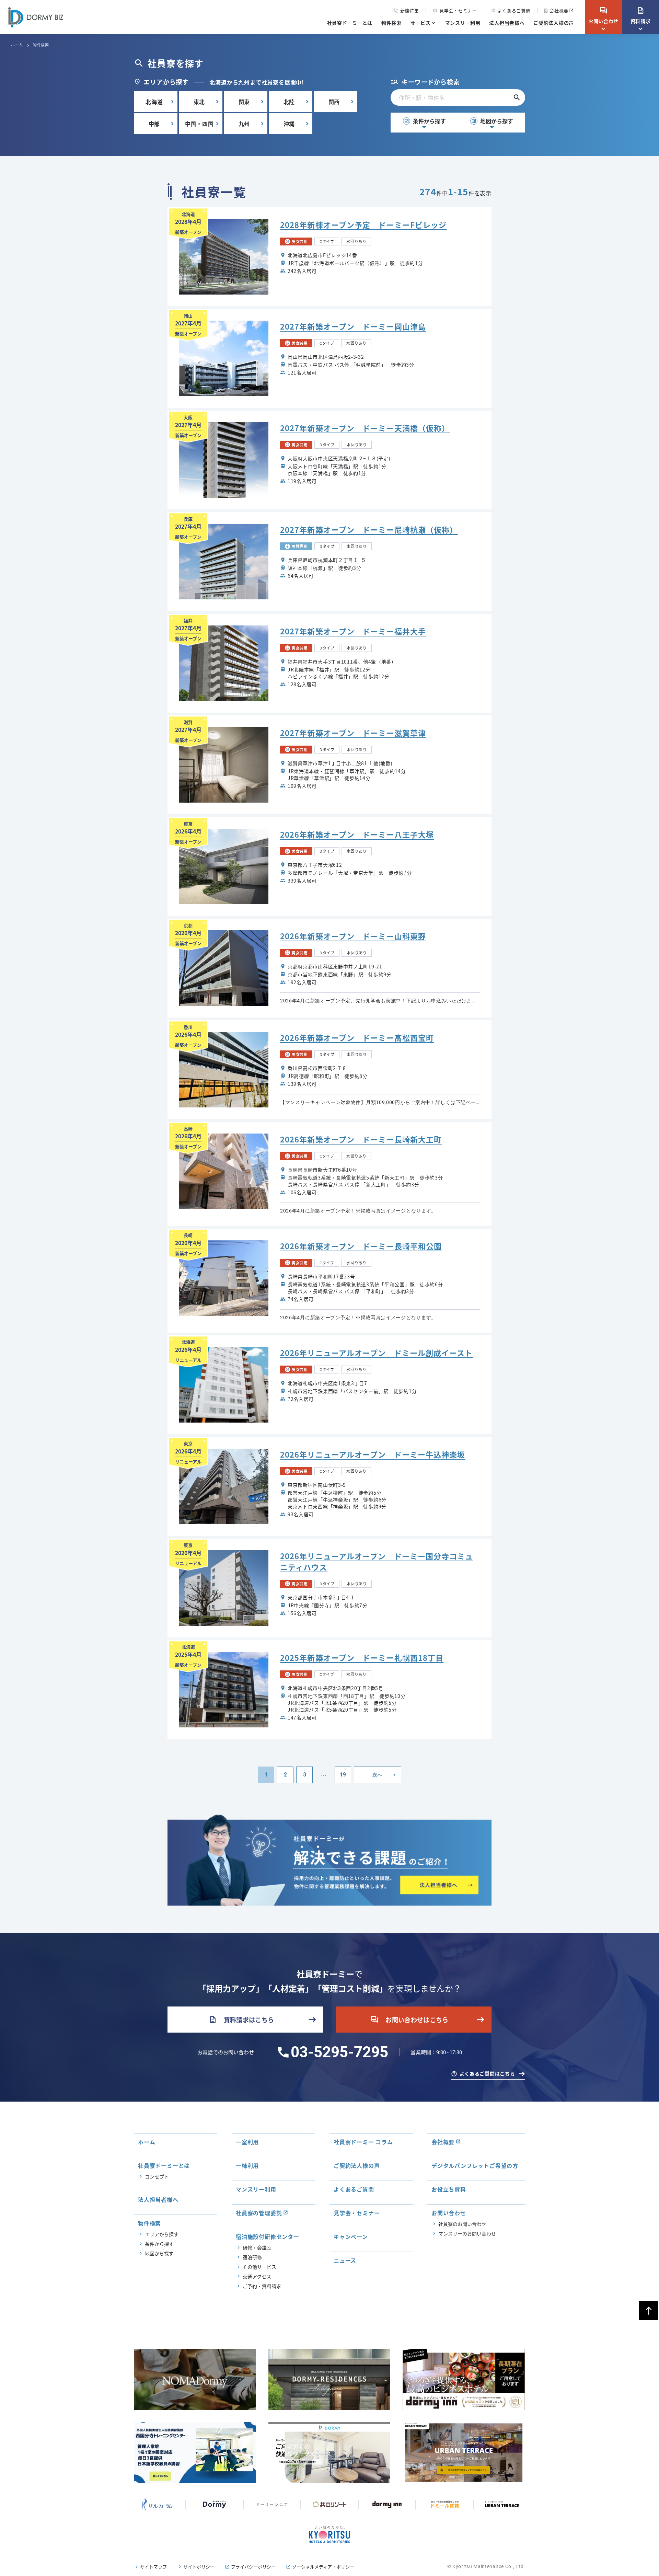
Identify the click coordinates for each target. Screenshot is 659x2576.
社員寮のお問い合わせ (462, 2224)
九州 (244, 124)
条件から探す (425, 121)
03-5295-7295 (339, 2052)
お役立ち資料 (449, 2189)
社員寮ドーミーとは (350, 23)
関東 (244, 102)
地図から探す (492, 121)
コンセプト (157, 2176)
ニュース (345, 2260)
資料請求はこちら (241, 2020)
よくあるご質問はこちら (487, 2073)
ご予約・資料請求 (262, 2286)
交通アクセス (257, 2276)
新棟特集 (410, 11)
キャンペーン (351, 2236)
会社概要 (559, 10)
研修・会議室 (257, 2247)
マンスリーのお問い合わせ (467, 2233)
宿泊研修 (252, 2257)
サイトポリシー (199, 2567)
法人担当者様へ (507, 23)
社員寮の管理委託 (259, 2213)
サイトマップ (153, 2567)
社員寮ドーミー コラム (363, 2142)
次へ (377, 1775)
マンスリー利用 (463, 23)
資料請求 (641, 15)
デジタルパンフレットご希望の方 (475, 2165)
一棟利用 (247, 2165)
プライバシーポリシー (253, 2567)
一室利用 (247, 2142)
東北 (199, 102)
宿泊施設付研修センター (268, 2236)
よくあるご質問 (511, 10)
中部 (154, 124)
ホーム (17, 45)
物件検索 (391, 23)
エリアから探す (162, 2234)
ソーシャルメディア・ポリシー (323, 2567)
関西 (334, 102)
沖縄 (289, 124)
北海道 (154, 102)
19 (343, 1775)
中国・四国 (199, 124)
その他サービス (259, 2267)
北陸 (289, 102)
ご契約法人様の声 (554, 23)
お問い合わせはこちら (409, 2020)
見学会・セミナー (455, 10)
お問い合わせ (603, 15)
